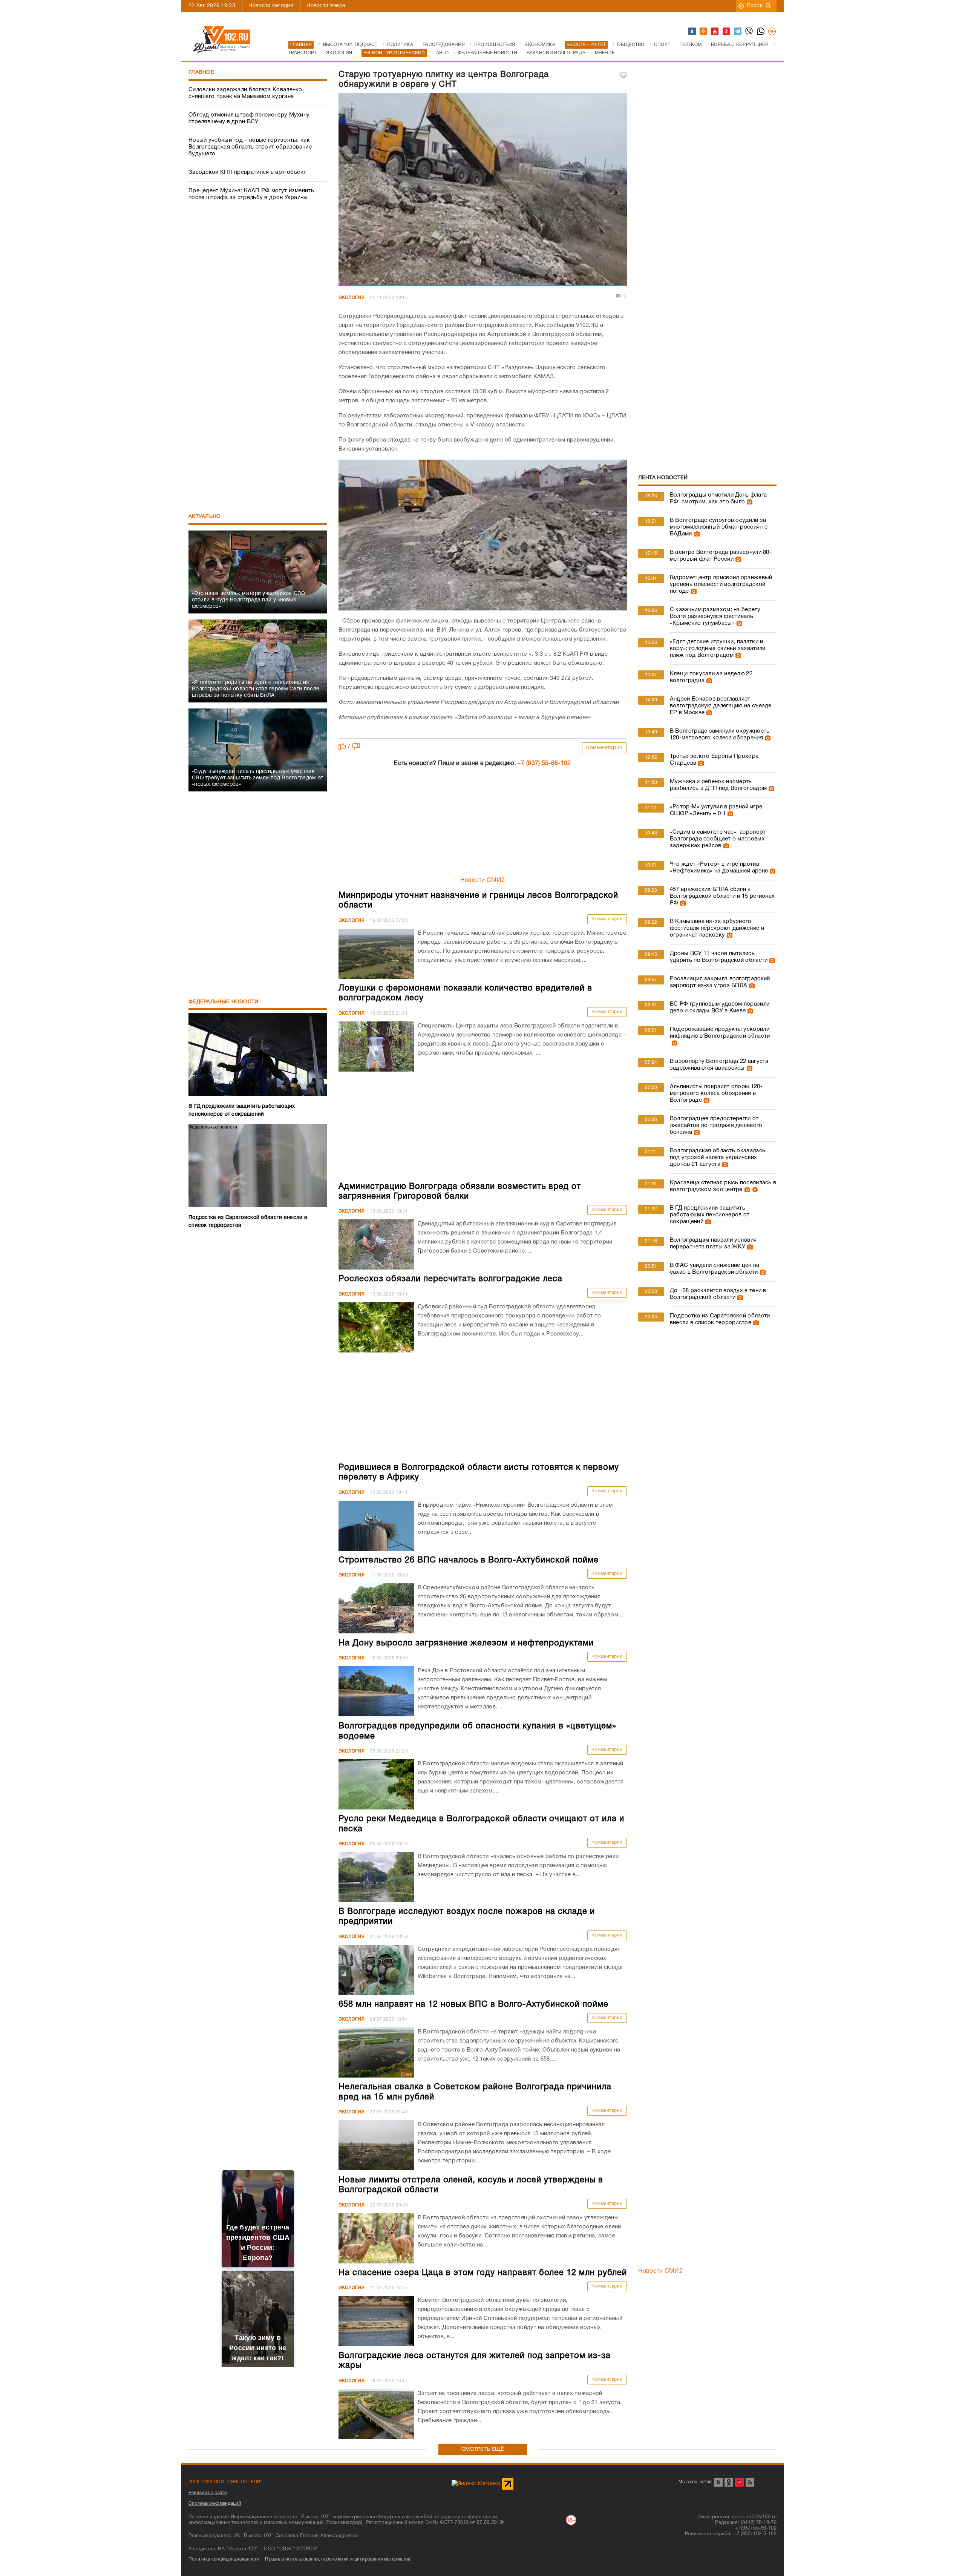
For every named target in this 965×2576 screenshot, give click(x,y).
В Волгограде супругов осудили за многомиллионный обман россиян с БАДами (719, 527)
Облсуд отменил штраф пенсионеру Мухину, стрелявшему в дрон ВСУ (250, 118)
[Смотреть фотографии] (749, 502)
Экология (352, 298)
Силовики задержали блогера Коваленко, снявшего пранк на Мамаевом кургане (246, 93)
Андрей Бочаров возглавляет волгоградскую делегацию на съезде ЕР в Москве (721, 706)
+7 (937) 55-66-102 (544, 764)
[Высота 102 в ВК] (692, 32)
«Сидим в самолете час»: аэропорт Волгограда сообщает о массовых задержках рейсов (718, 839)
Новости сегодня (271, 6)
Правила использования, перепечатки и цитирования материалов (338, 2559)
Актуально (205, 517)
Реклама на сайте (208, 2493)
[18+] (772, 32)
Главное (201, 73)
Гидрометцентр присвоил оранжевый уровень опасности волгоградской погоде (721, 584)
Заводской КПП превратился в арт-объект (247, 172)
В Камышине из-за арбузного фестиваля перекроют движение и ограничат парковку (717, 928)
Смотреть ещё (483, 2449)
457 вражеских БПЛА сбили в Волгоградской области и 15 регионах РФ (722, 896)
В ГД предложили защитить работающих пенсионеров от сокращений (710, 1215)
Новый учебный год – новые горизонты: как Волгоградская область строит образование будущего (250, 147)
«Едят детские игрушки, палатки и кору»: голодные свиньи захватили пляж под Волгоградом (718, 649)
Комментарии (604, 748)
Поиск (755, 6)
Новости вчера (326, 6)
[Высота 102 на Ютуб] (715, 32)
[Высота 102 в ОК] (704, 32)
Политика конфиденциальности (224, 2559)
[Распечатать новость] (623, 75)
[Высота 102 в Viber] (749, 32)
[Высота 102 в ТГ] (738, 32)
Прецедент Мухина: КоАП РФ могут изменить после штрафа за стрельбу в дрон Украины (251, 194)
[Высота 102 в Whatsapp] (761, 32)
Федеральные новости (224, 1002)
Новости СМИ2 (483, 880)
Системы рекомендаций (215, 2503)
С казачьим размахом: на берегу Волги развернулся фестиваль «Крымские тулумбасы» (715, 616)
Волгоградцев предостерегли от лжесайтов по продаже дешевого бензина (716, 1125)
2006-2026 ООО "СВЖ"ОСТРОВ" (225, 2482)
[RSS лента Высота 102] (750, 2482)
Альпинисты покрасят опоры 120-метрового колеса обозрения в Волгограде (716, 1093)
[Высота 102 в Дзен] (727, 32)
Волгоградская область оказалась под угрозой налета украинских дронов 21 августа (718, 1158)
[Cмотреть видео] (754, 1190)
